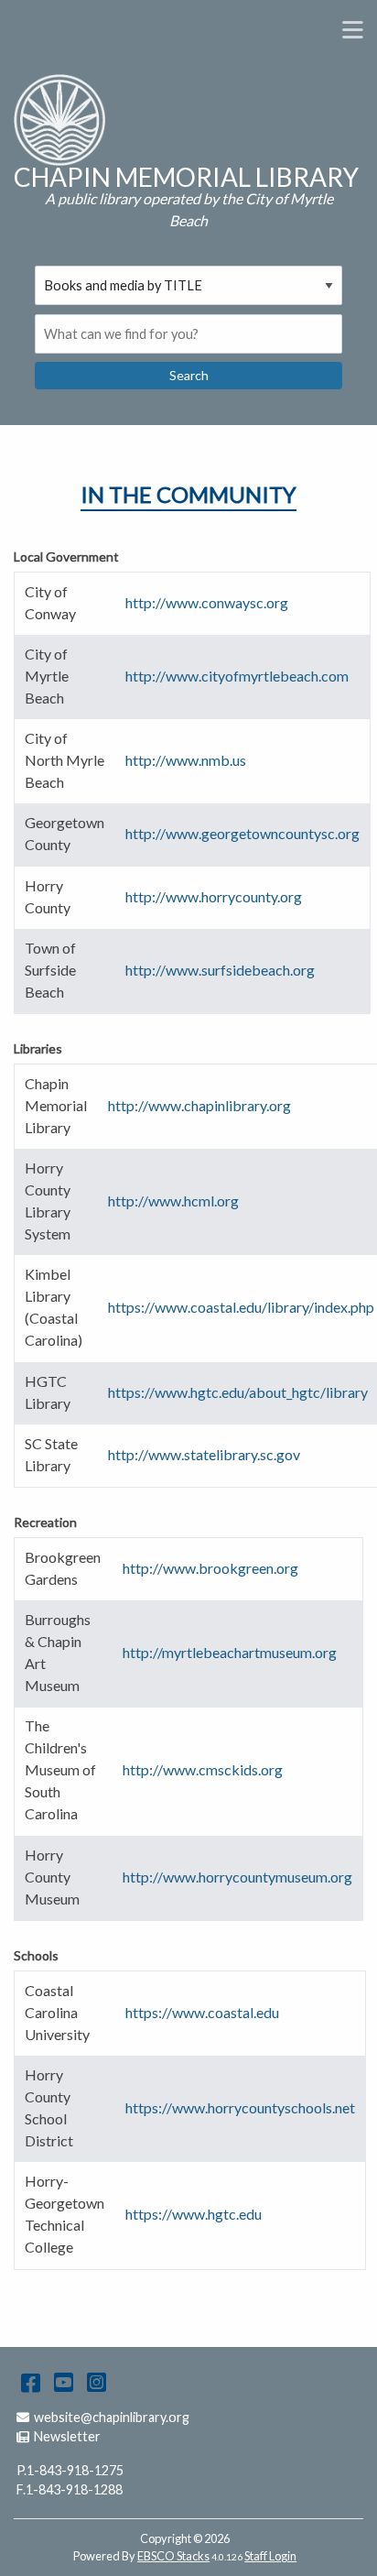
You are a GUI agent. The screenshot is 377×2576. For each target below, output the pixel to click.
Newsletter (67, 2436)
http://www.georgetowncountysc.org (242, 833)
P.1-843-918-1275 (70, 2470)
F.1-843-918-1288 (70, 2489)
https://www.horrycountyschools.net (240, 2107)
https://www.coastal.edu (202, 2012)
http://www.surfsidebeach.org (220, 970)
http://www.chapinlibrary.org (199, 1105)
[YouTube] (64, 2381)
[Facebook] (31, 2381)
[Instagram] (97, 2381)
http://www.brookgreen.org (210, 1568)
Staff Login (270, 2556)
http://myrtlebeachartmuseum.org (230, 1652)
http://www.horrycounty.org (214, 896)
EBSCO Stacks (173, 2556)
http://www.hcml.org (173, 1201)
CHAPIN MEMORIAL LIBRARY (186, 177)
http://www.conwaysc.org (207, 602)
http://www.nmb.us (186, 760)
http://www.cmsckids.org (203, 1769)
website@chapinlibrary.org (111, 2417)
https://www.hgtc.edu (194, 2214)
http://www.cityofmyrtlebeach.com (237, 676)
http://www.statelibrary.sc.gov (204, 1454)
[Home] (59, 120)
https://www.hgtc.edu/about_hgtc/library (238, 1392)
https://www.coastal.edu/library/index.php (241, 1307)
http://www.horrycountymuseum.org (237, 1877)
